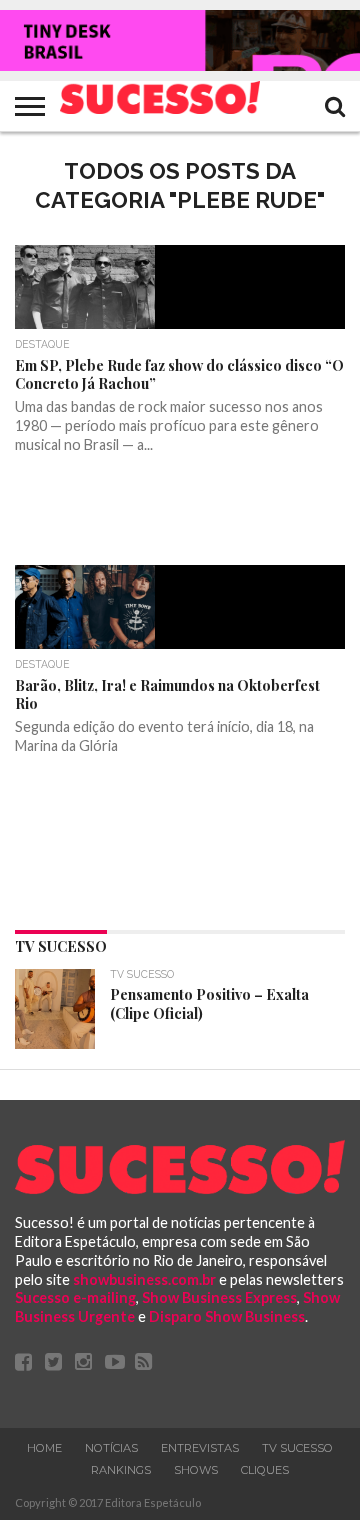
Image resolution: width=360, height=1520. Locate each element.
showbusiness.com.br (144, 1279)
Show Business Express (219, 1297)
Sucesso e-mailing (75, 1297)
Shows (196, 1470)
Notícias (111, 1448)
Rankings (121, 1470)
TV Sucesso (297, 1448)
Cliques (265, 1470)
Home (44, 1448)
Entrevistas (200, 1448)
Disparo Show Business (227, 1316)
